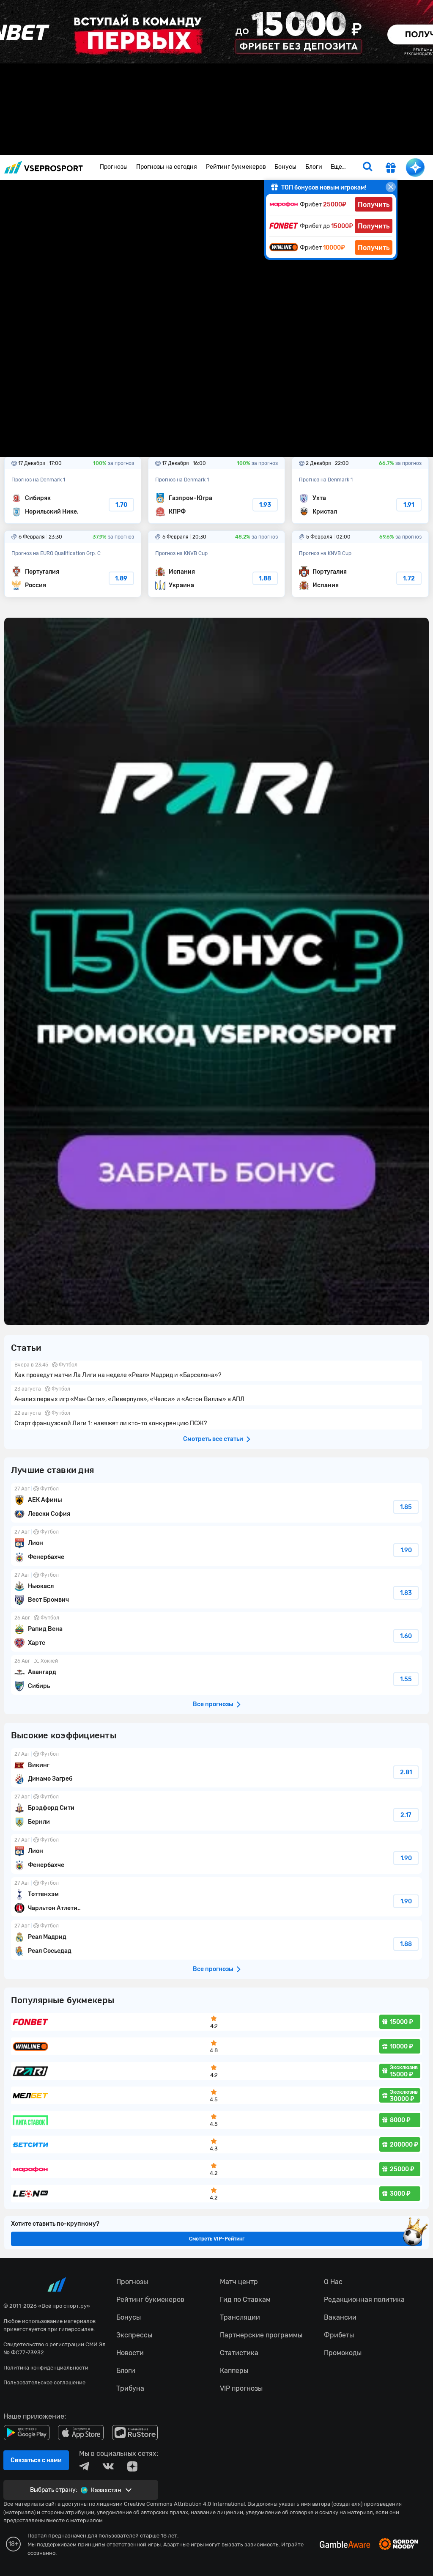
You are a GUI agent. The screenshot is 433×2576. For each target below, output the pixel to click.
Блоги (314, 167)
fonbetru (216, 1288)
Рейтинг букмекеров (236, 167)
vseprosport (44, 167)
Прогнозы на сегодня (167, 167)
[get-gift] (391, 169)
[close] (391, 187)
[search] (367, 168)
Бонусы (285, 167)
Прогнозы (114, 167)
